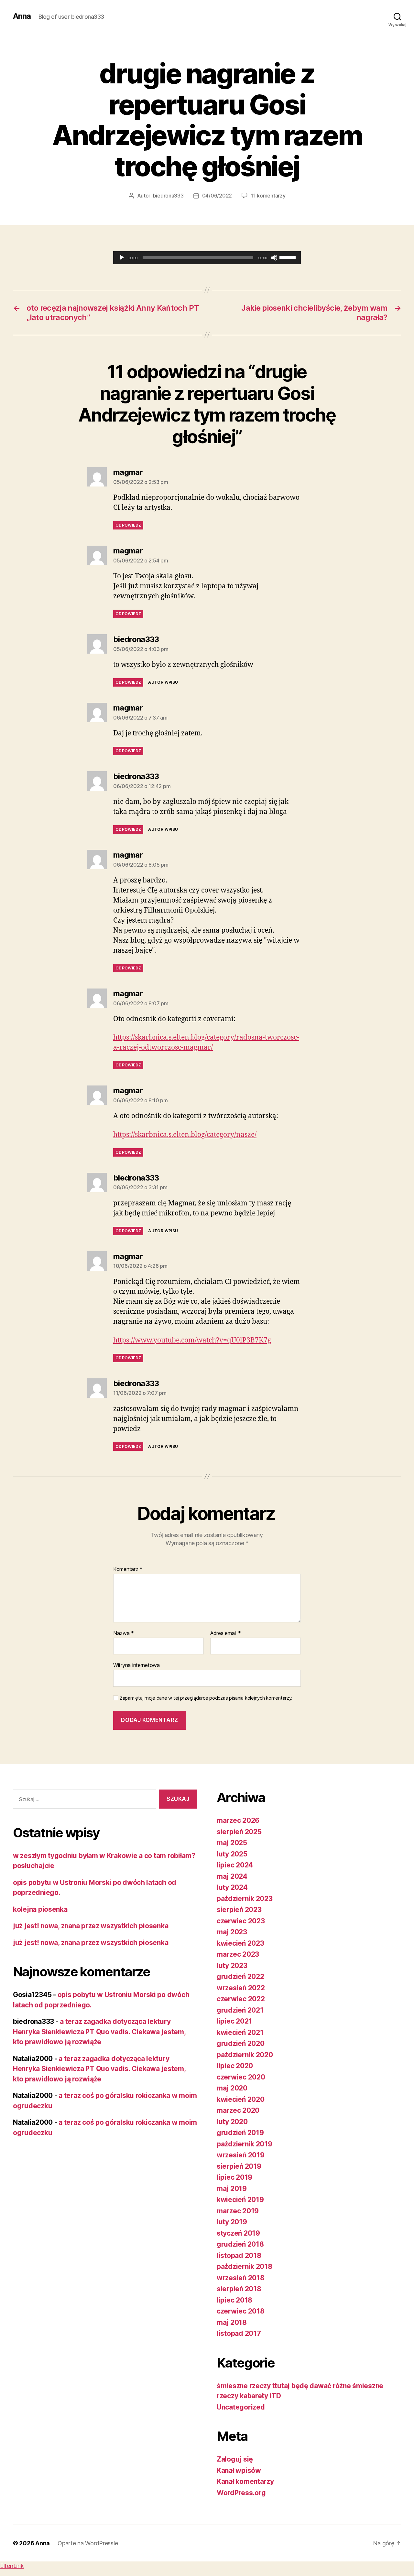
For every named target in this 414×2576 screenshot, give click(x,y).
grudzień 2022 (240, 1977)
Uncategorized (241, 2407)
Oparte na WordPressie (88, 2543)
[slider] (289, 257)
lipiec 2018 (234, 2300)
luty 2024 (232, 1887)
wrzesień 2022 (241, 1988)
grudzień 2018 (240, 2244)
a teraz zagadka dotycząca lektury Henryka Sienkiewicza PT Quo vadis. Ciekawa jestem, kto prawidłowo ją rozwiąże (99, 2032)
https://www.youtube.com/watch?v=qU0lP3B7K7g (192, 1340)
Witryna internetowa (136, 1665)
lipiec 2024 (235, 1865)
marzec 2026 (238, 1820)
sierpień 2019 (239, 2166)
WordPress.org (241, 2493)
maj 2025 (232, 1843)
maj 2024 (232, 1876)
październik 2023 (245, 1899)
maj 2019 (232, 2189)
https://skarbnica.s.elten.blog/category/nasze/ (185, 1135)
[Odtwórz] (122, 258)
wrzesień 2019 (241, 2155)
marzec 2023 (238, 1954)
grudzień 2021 (240, 2010)
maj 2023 (232, 1932)
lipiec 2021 (234, 2021)
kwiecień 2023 (240, 1943)
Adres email (226, 1633)
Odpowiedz (128, 525)
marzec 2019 (238, 2211)
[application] (207, 258)
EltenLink (12, 2566)
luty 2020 (232, 2122)
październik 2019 (245, 2144)
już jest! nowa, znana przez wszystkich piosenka (91, 1926)
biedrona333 (168, 196)
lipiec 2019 (234, 2177)
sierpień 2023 (239, 1910)
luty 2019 (232, 2222)
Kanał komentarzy (245, 2481)
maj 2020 (232, 2088)
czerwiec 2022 (241, 1999)
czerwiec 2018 (241, 2311)
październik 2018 (245, 2266)
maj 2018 (232, 2322)
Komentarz (128, 1569)
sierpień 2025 (239, 1832)
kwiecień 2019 (240, 2200)
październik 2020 (245, 2055)
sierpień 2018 (239, 2289)
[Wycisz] (274, 258)
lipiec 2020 (235, 2066)
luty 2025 (232, 1854)
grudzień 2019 (240, 2133)
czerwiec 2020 (241, 2077)
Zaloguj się (235, 2459)
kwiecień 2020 (241, 2099)
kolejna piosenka (40, 1909)
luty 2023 (232, 1966)
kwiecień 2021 (240, 2032)
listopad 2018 (239, 2255)
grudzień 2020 (241, 2043)
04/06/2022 (217, 196)
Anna (22, 16)
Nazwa (124, 1633)
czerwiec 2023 (241, 1921)
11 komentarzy (268, 196)
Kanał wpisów (239, 2470)
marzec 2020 (238, 2110)
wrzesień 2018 (241, 2278)
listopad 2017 (239, 2333)
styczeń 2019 (238, 2233)
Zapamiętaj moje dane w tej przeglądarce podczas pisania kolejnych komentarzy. (206, 1698)
